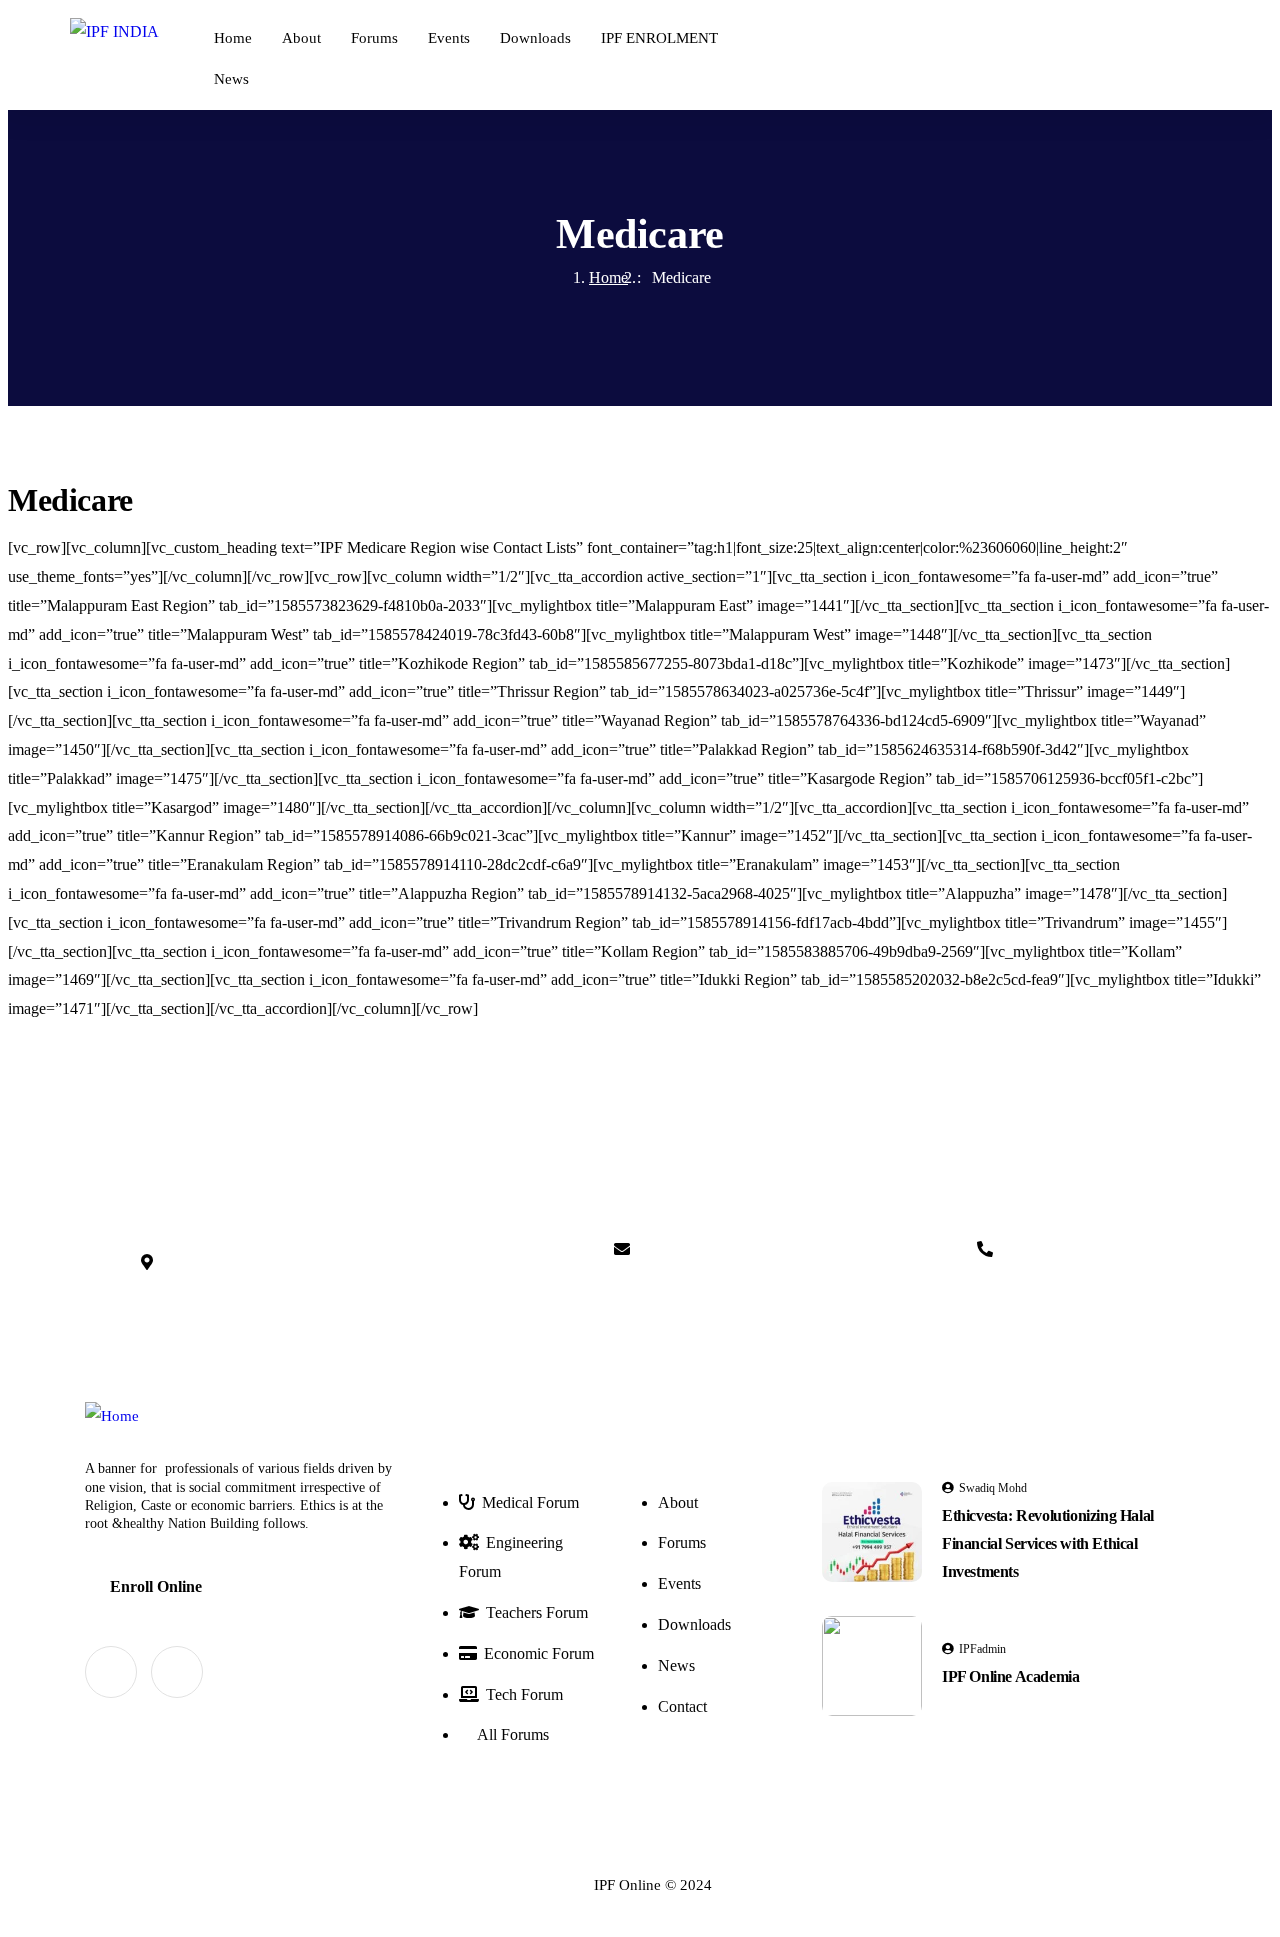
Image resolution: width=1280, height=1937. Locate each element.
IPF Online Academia (1010, 1676)
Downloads (535, 38)
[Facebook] (177, 1672)
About (301, 38)
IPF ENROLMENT (659, 38)
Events (449, 38)
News (231, 79)
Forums (374, 38)
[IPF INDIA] (114, 32)
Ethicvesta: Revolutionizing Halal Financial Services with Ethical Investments (1048, 1543)
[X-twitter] (111, 1672)
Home (233, 38)
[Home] (112, 1416)
